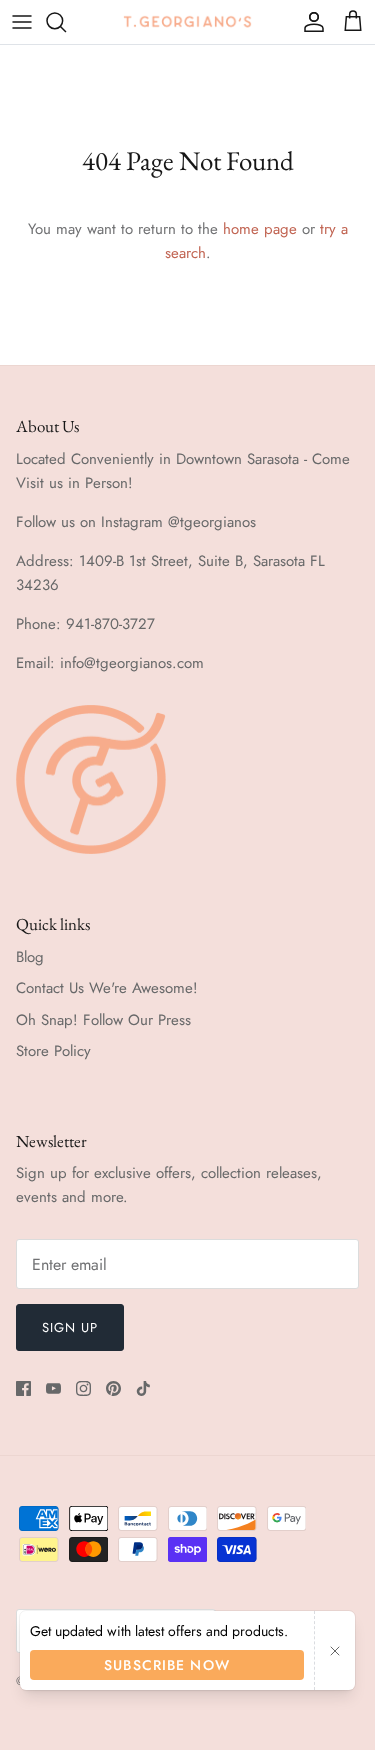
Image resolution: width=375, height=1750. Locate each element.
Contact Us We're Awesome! (107, 988)
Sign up (70, 1327)
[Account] (309, 22)
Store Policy (53, 1051)
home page (260, 229)
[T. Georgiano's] (188, 21)
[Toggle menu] (22, 22)
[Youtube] (53, 1388)
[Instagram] (83, 1388)
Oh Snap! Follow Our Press (103, 1020)
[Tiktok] (143, 1388)
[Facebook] (23, 1388)
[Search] (66, 22)
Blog (30, 957)
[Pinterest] (113, 1388)
